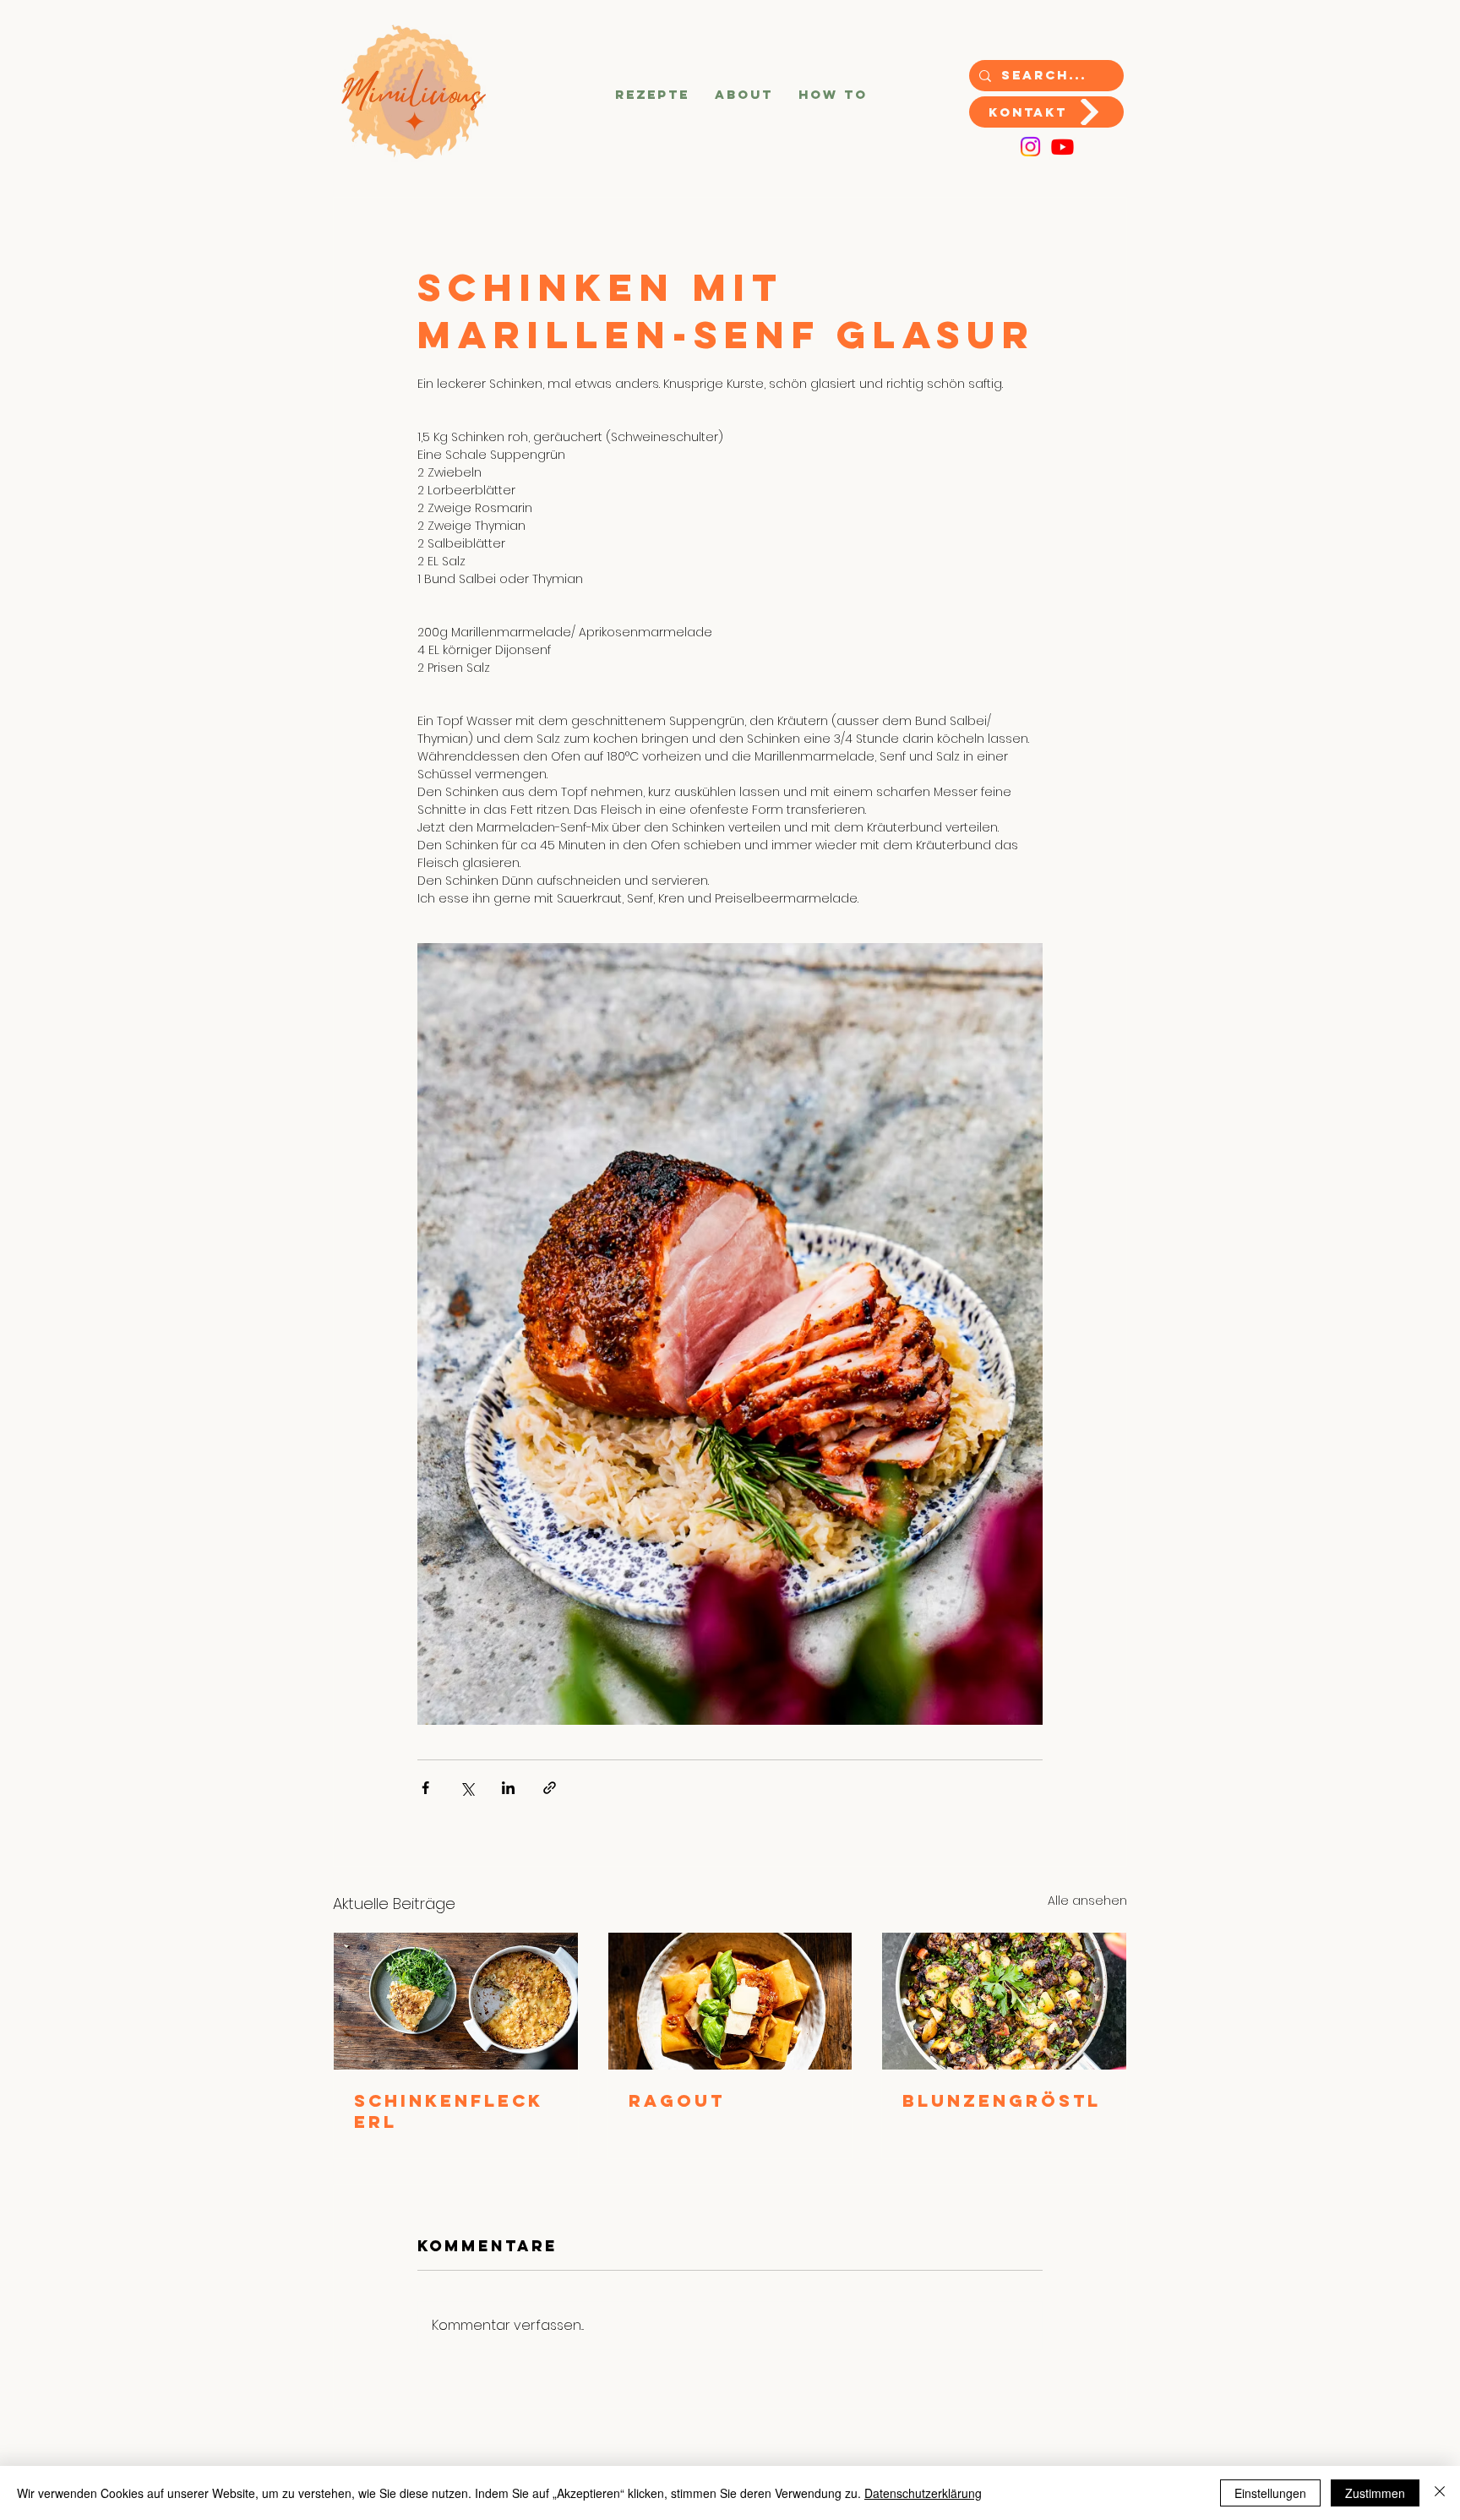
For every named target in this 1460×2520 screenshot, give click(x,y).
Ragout (677, 2100)
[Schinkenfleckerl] (456, 2001)
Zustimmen (1375, 2493)
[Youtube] (1062, 147)
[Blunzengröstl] (1004, 2001)
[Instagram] (1030, 147)
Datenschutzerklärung (923, 2493)
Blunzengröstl (1002, 2100)
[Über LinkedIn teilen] (508, 1788)
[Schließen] (1440, 2493)
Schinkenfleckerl (449, 2111)
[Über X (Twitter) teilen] (467, 1788)
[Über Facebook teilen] (425, 1788)
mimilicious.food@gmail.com (741, 2443)
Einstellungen (1270, 2493)
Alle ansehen (1087, 1901)
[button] (652, 95)
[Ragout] (730, 2001)
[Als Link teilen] (550, 1788)
